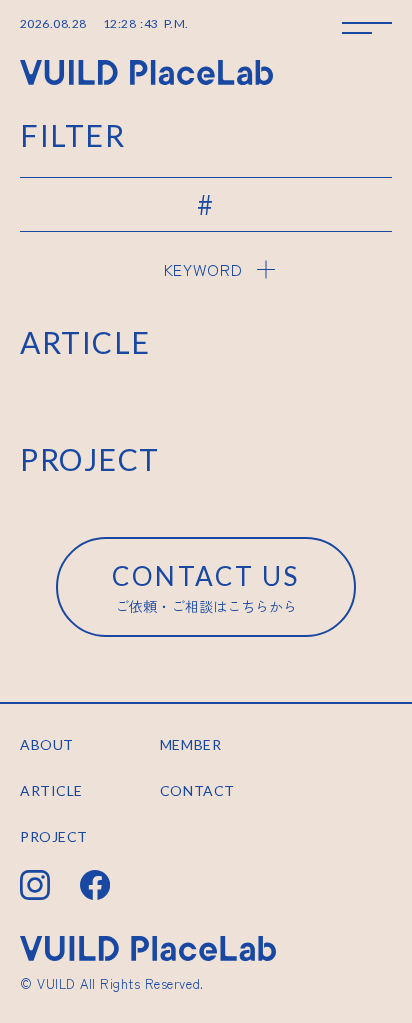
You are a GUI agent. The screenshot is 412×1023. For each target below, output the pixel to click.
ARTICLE (51, 790)
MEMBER (190, 744)
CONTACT (197, 790)
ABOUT (47, 744)
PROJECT (54, 836)
